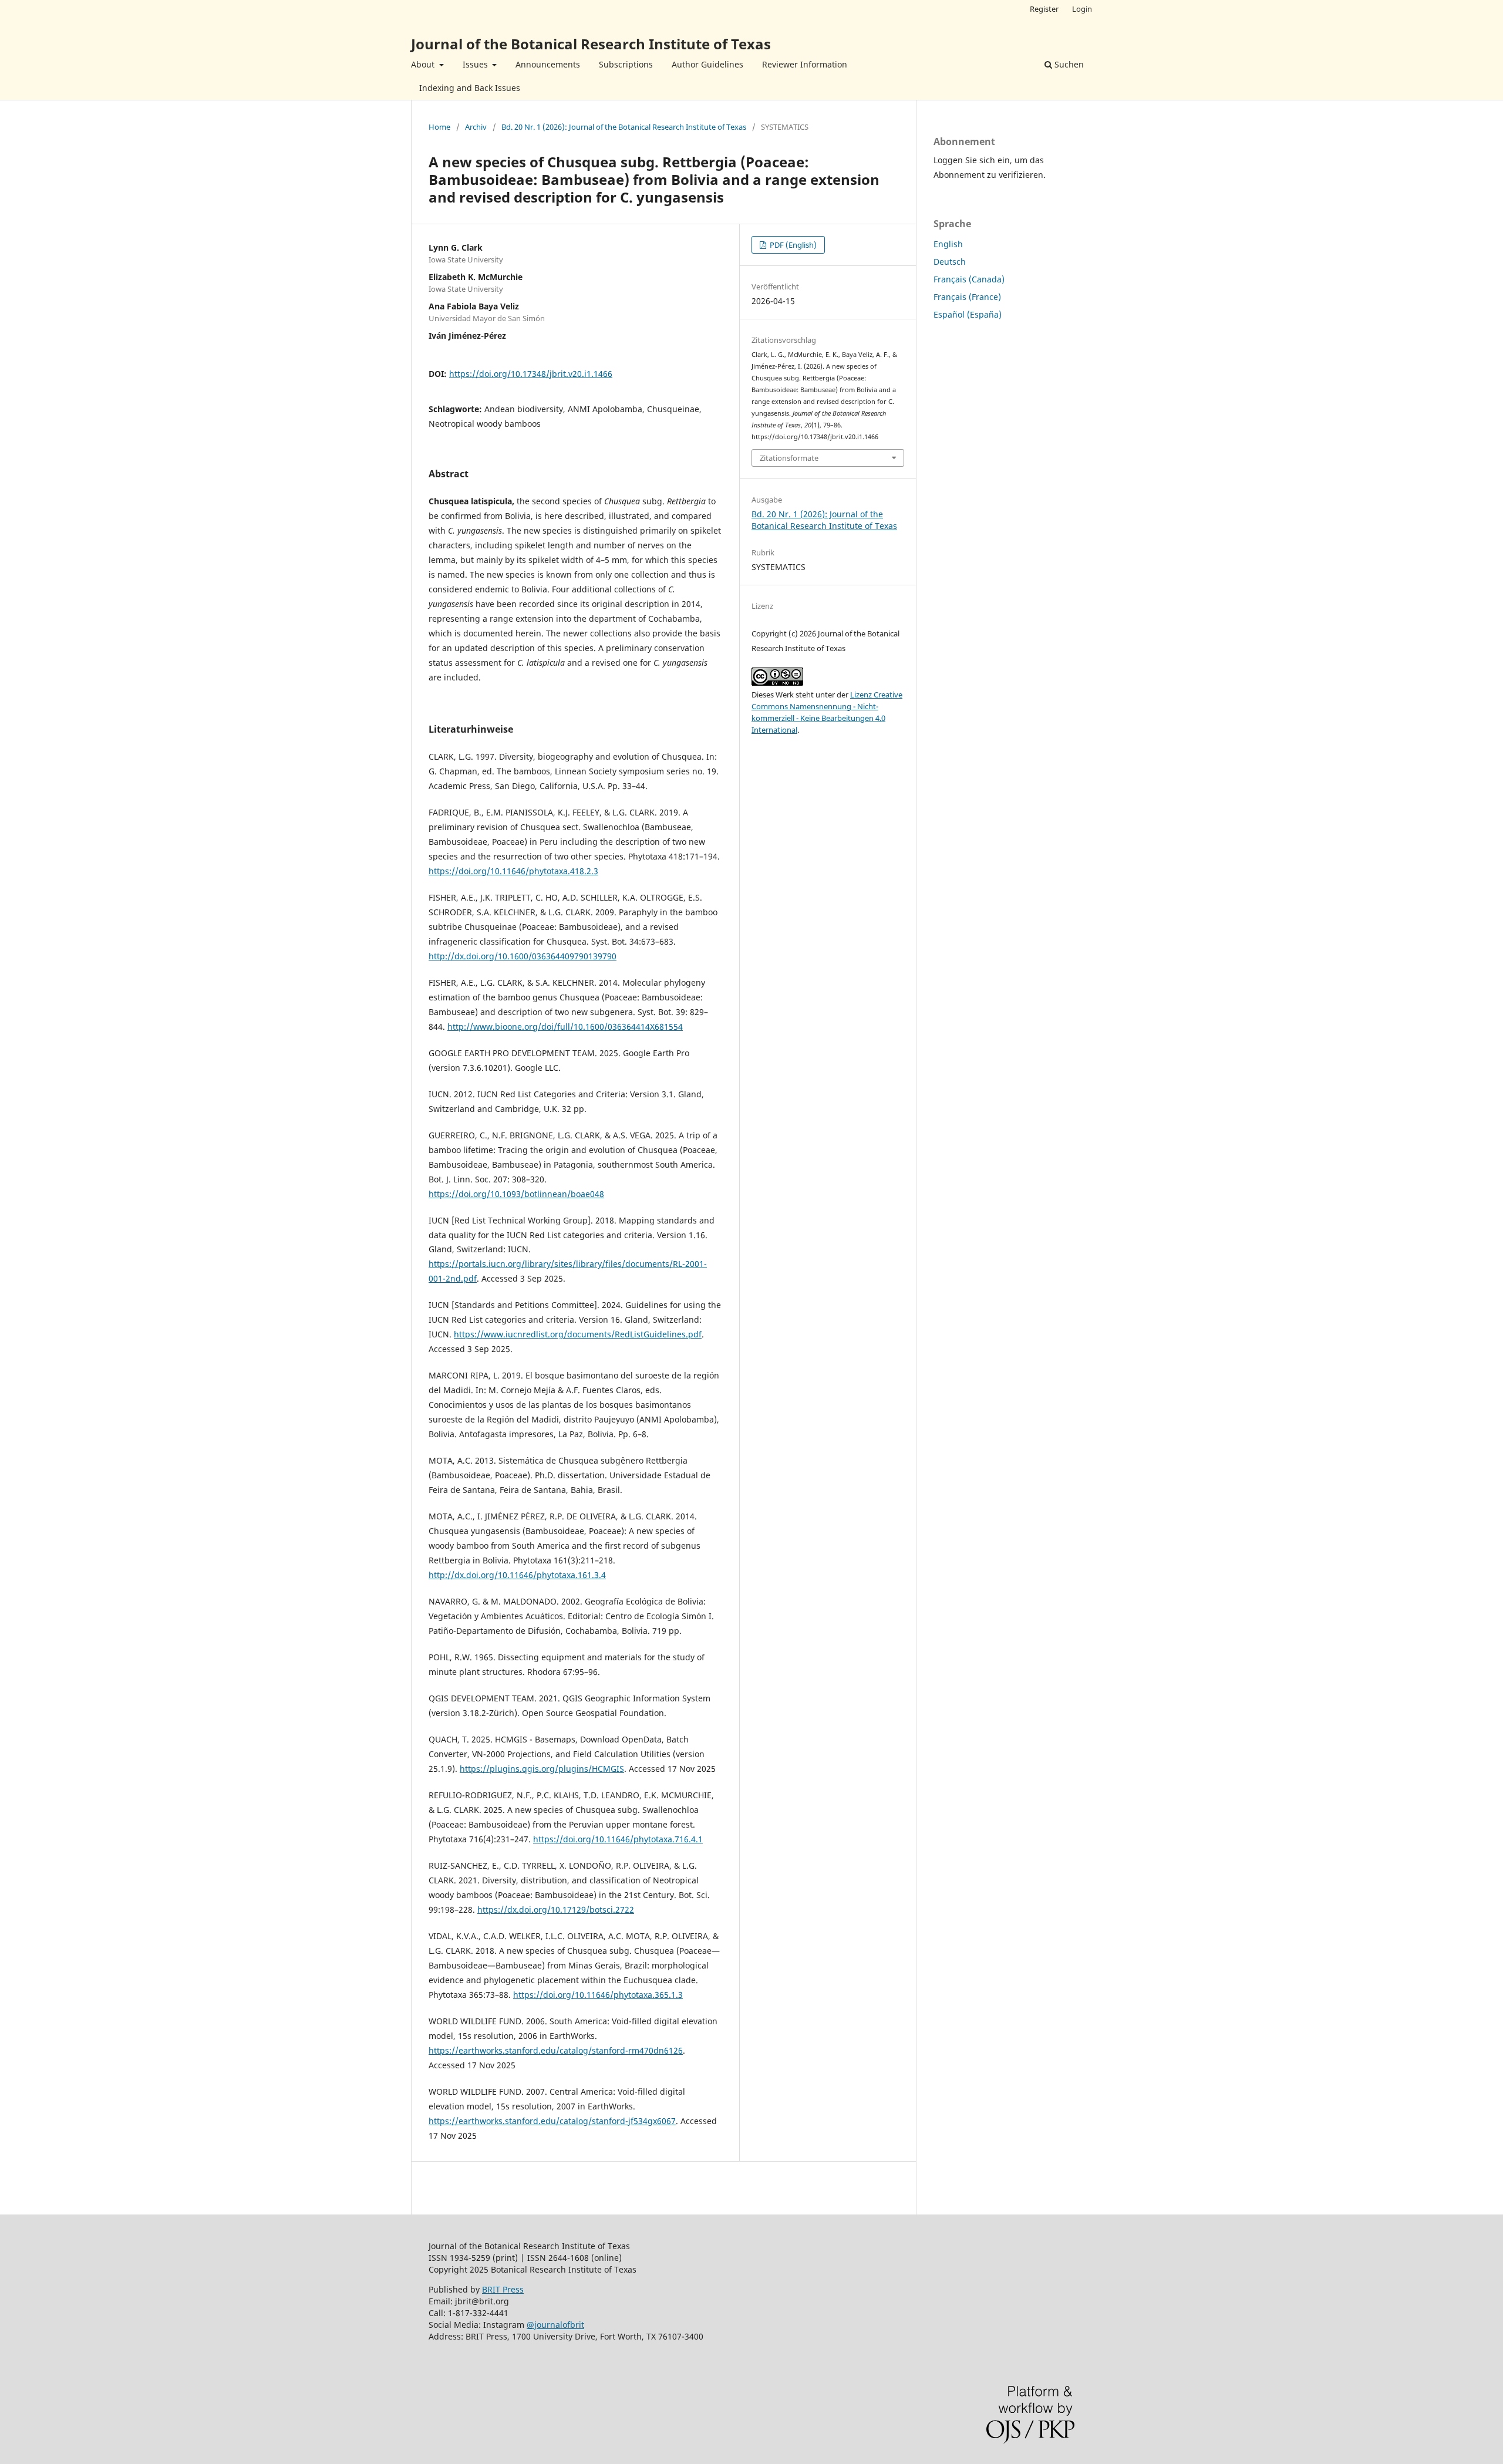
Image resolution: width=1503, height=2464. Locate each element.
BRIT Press (503, 2289)
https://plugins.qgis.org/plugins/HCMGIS (542, 1769)
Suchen (1068, 64)
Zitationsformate (789, 458)
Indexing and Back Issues (470, 88)
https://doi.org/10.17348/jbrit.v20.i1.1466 (531, 374)
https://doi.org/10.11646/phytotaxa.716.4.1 (618, 1839)
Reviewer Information (805, 64)
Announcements (548, 64)
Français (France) (967, 297)
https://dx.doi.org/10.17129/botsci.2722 (556, 1909)
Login (1082, 9)
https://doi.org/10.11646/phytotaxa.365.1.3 (598, 1995)
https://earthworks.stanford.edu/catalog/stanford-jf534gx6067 (552, 2121)
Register (1044, 9)
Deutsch (950, 262)
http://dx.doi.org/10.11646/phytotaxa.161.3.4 (517, 1575)
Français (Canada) (969, 279)
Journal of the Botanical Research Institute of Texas (591, 44)
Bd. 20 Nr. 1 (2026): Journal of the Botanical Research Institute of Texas (624, 127)
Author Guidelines (707, 64)
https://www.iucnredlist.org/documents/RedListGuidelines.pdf (578, 1334)
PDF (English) (792, 245)
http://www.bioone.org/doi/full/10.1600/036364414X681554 (565, 1027)
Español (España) (968, 314)
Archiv (476, 127)
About (424, 64)
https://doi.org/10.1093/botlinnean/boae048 (516, 1194)
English (948, 244)
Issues (476, 64)
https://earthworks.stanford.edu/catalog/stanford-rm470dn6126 (556, 2050)
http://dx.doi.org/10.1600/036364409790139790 (523, 956)
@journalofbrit (555, 2325)
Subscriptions (626, 64)
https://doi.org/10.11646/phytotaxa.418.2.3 (513, 871)
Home (439, 127)
